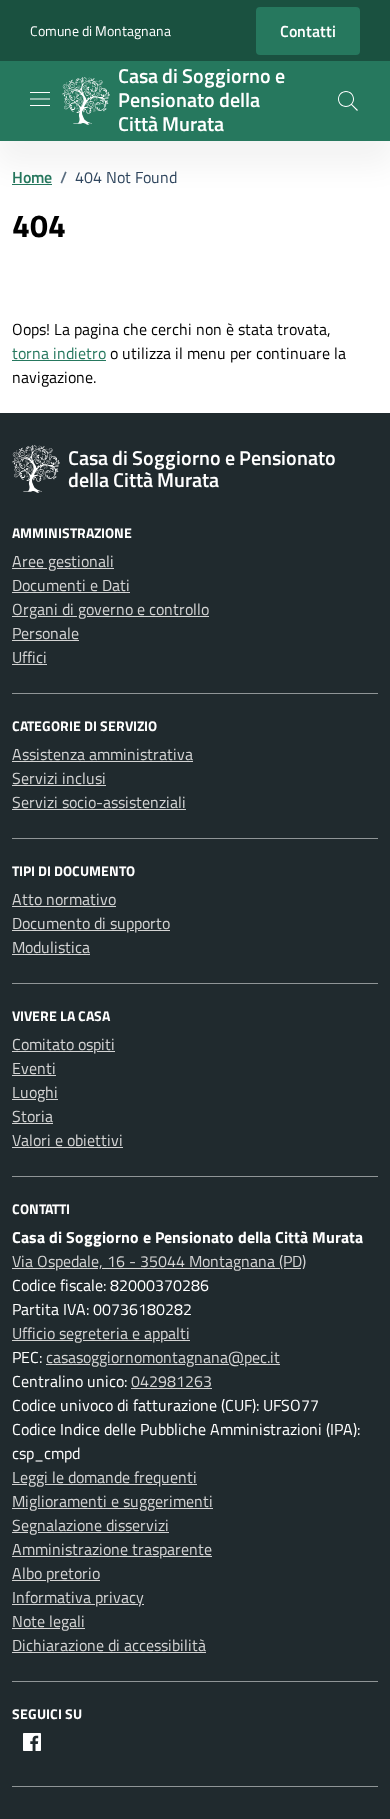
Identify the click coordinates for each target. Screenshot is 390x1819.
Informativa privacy (78, 1597)
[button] (348, 101)
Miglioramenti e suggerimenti (112, 1501)
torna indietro (59, 353)
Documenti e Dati (71, 585)
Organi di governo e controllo (110, 609)
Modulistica (51, 947)
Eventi (34, 1068)
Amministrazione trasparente (112, 1549)
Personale (45, 633)
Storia (32, 1116)
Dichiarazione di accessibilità (109, 1645)
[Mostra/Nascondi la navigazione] (40, 99)
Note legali (48, 1621)
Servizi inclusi (59, 778)
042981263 (171, 1381)
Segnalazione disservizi (90, 1525)
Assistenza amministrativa (102, 754)
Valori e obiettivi (67, 1140)
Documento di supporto (91, 923)
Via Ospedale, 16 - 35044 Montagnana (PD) (159, 1261)
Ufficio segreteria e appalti (101, 1333)
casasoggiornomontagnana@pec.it (163, 1357)
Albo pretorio (56, 1573)
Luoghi (35, 1092)
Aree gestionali (63, 561)
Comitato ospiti (63, 1044)
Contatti (308, 31)
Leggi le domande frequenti (104, 1477)
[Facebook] (32, 1742)
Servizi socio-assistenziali (99, 802)
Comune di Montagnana (100, 30)
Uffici (29, 657)
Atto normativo (64, 899)
